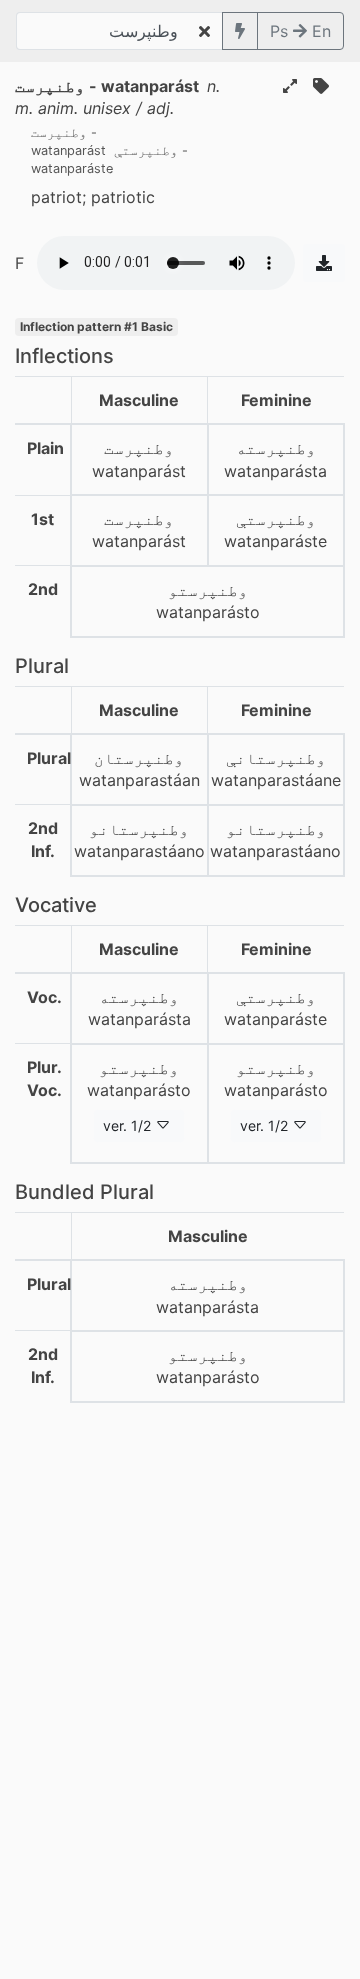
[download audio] (324, 263)
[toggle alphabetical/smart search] (240, 31)
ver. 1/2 (127, 1125)
